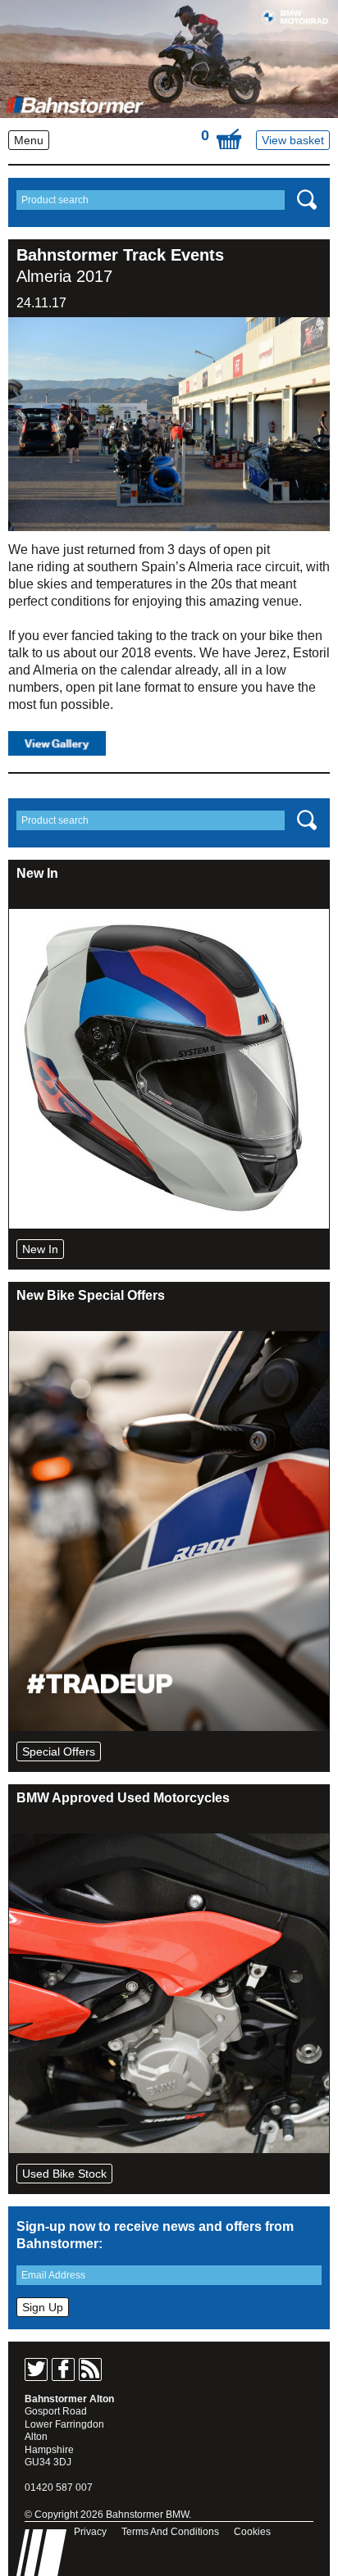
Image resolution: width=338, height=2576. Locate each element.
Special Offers (59, 1751)
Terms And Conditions (170, 2532)
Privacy (90, 2532)
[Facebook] (63, 2369)
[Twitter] (36, 2369)
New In (40, 1249)
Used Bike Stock (64, 2174)
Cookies (252, 2532)
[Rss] (90, 2369)
